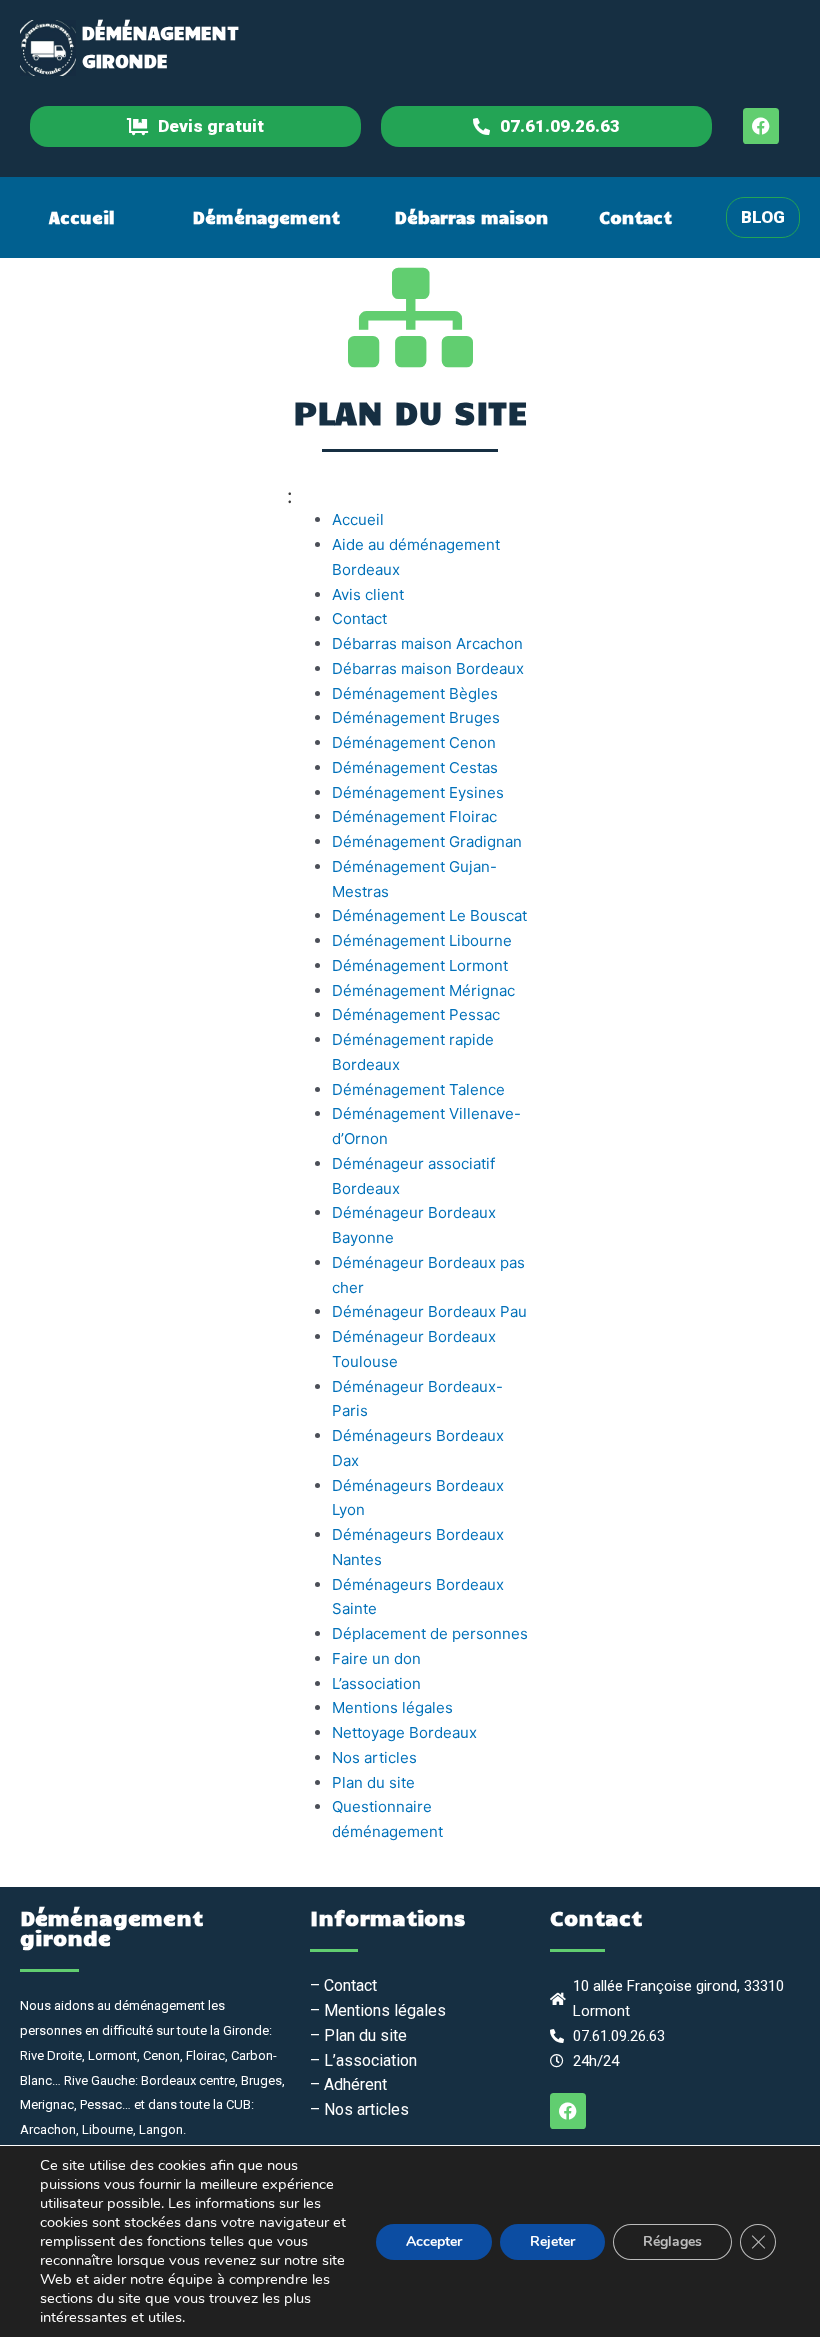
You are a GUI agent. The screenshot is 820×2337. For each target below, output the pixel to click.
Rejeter (552, 2241)
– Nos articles (359, 2109)
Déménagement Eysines (418, 792)
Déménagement (266, 217)
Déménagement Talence (418, 1089)
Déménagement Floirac (414, 816)
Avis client (368, 594)
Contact (635, 217)
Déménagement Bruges (416, 717)
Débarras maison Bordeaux (428, 668)
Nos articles (374, 1757)
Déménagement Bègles (415, 693)
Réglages (672, 2241)
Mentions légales (392, 1707)
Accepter (434, 2241)
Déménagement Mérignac (423, 990)
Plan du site (373, 1782)
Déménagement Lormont (420, 965)
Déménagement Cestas (415, 767)
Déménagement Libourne (422, 940)
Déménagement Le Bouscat (429, 915)
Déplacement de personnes (430, 1633)
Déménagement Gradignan (427, 841)
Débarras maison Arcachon (427, 643)
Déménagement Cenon (414, 742)
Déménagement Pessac (416, 1014)
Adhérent (353, 2084)
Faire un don (376, 1658)
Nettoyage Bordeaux (404, 1732)
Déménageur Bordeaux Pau (429, 1311)
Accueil (82, 217)
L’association (376, 1683)
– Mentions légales (378, 2010)
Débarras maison (471, 217)
